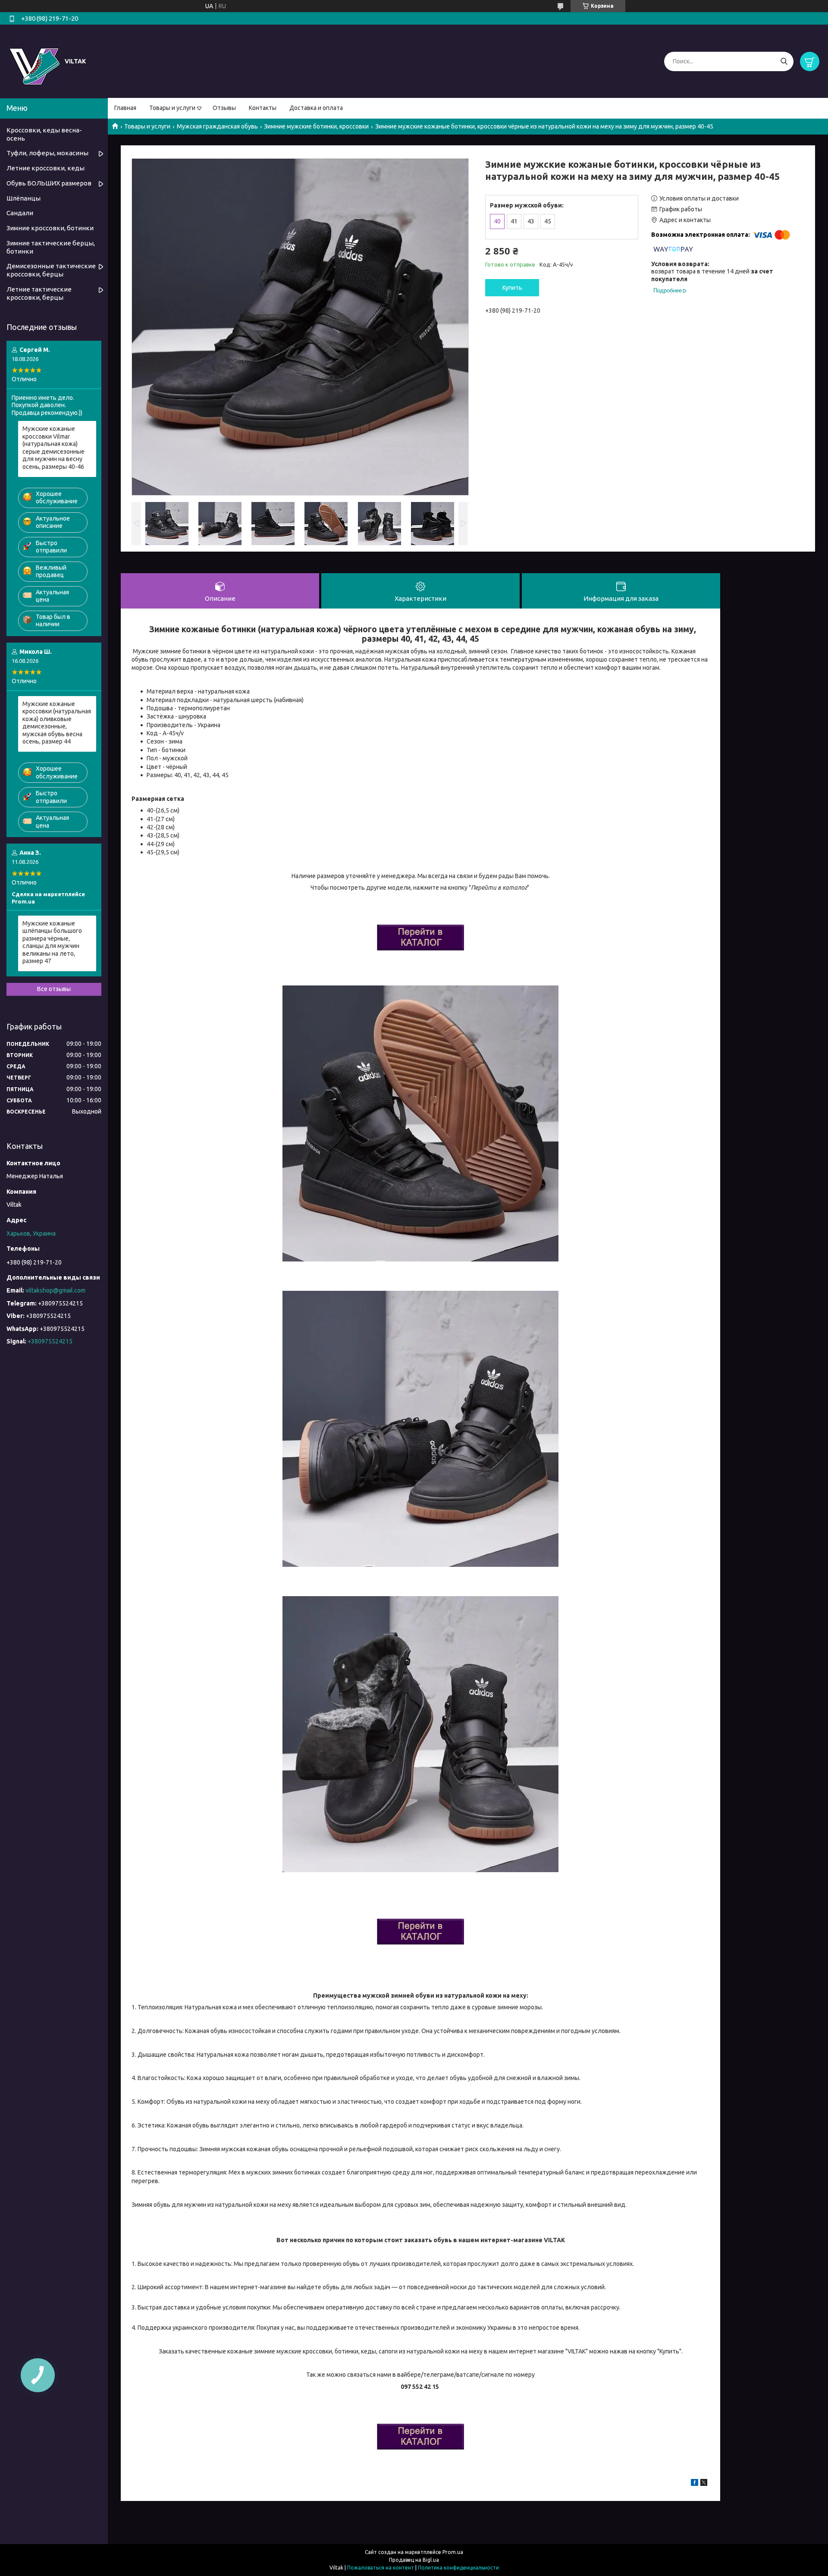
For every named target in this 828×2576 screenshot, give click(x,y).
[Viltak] (34, 61)
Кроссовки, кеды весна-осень (44, 134)
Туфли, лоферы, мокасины (47, 153)
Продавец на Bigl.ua (414, 2560)
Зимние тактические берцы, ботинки (51, 247)
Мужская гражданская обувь (217, 126)
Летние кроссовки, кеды (45, 168)
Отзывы (224, 108)
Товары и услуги (172, 108)
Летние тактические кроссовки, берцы (39, 293)
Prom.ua (453, 2552)
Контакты (263, 108)
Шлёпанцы (24, 198)
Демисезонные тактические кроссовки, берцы (51, 270)
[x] (704, 2484)
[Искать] (784, 61)
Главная (125, 108)
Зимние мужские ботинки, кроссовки (316, 126)
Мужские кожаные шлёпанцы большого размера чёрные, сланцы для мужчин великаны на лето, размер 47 (52, 942)
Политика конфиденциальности (458, 2568)
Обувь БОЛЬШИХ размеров (49, 183)
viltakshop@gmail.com (55, 1290)
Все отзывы (54, 989)
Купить (512, 288)
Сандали (20, 213)
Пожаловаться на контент (381, 2568)
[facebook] (695, 2484)
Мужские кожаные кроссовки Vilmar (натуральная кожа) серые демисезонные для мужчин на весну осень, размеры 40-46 (53, 448)
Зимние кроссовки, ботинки (50, 228)
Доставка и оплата (316, 108)
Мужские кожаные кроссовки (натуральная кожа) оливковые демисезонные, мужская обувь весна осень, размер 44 (57, 723)
